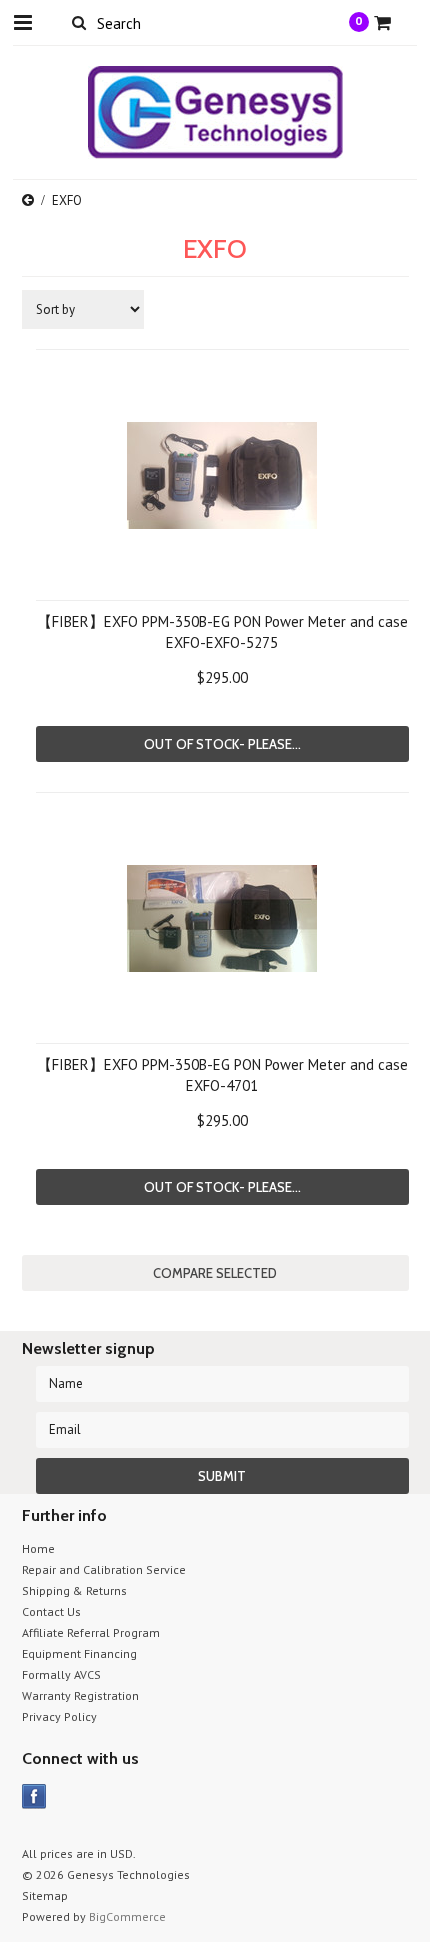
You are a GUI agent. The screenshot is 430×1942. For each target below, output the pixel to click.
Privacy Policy (59, 1716)
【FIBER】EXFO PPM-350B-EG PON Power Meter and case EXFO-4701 (222, 1075)
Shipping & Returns (74, 1590)
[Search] (79, 22)
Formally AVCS (61, 1674)
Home (38, 1548)
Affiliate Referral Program (91, 1632)
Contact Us (51, 1611)
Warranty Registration (80, 1695)
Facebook (34, 1796)
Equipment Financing (79, 1653)
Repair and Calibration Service (104, 1569)
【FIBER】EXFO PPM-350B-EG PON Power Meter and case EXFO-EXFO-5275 (222, 632)
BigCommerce (127, 1916)
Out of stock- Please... (222, 744)
